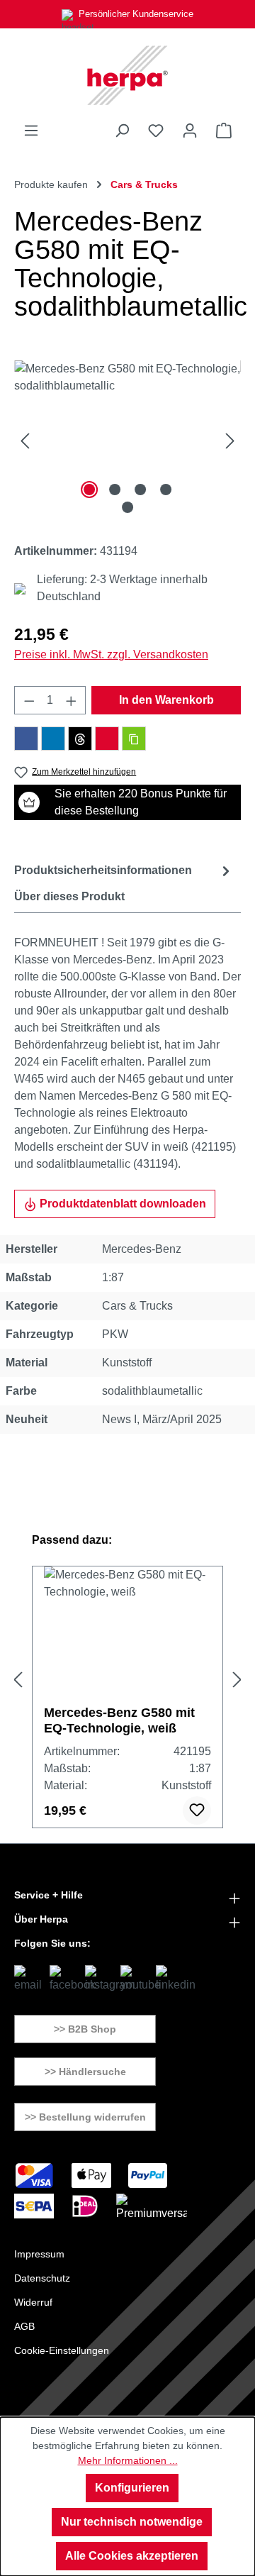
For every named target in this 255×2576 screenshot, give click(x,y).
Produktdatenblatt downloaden (121, 1204)
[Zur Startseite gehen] (127, 75)
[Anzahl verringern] (29, 700)
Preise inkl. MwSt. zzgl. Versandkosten (111, 654)
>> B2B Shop (85, 2029)
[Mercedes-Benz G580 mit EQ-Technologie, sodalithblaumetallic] (127, 440)
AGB (24, 2326)
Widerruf (33, 2302)
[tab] (124, 871)
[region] (127, 440)
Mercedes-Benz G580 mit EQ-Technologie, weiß (119, 1720)
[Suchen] (122, 131)
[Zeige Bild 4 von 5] (166, 490)
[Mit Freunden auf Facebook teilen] (26, 739)
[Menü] (31, 131)
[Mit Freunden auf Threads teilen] (80, 739)
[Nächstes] (230, 440)
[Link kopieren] (134, 739)
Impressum (39, 2254)
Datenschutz (42, 2278)
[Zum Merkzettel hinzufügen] (197, 1811)
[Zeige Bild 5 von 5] (127, 507)
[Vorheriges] (25, 440)
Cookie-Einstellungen (62, 2350)
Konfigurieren (132, 2488)
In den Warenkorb (166, 700)
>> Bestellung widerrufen (85, 2117)
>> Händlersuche (85, 2072)
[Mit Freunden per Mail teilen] (107, 739)
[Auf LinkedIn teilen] (53, 739)
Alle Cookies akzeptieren (132, 2556)
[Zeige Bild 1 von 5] (89, 490)
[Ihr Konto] (190, 131)
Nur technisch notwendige (132, 2522)
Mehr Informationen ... (128, 2460)
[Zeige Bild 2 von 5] (115, 490)
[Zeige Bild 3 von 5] (140, 490)
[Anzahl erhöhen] (72, 700)
